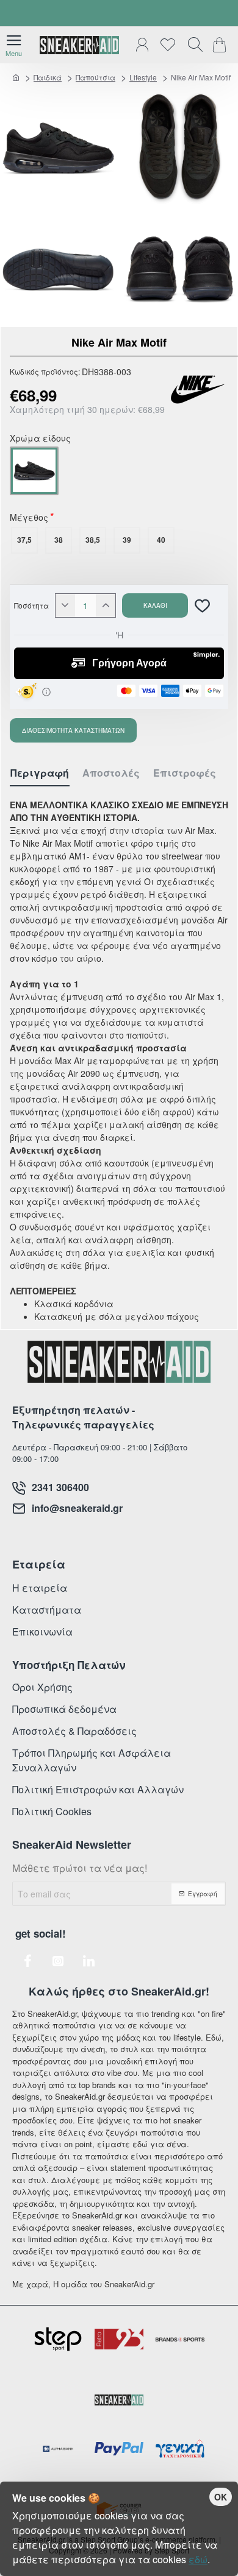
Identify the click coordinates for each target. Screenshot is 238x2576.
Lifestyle (143, 77)
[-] (65, 605)
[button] (155, 605)
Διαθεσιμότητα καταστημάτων (73, 730)
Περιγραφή (40, 773)
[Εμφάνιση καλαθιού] (221, 45)
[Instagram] (58, 1961)
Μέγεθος (29, 518)
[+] (106, 605)
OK (221, 2497)
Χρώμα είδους (40, 439)
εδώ (198, 2559)
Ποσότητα (31, 605)
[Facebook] (27, 1961)
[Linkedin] (88, 1961)
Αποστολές (111, 773)
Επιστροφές (185, 773)
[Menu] (14, 45)
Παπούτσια (96, 77)
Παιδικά (48, 77)
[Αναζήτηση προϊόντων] (192, 45)
